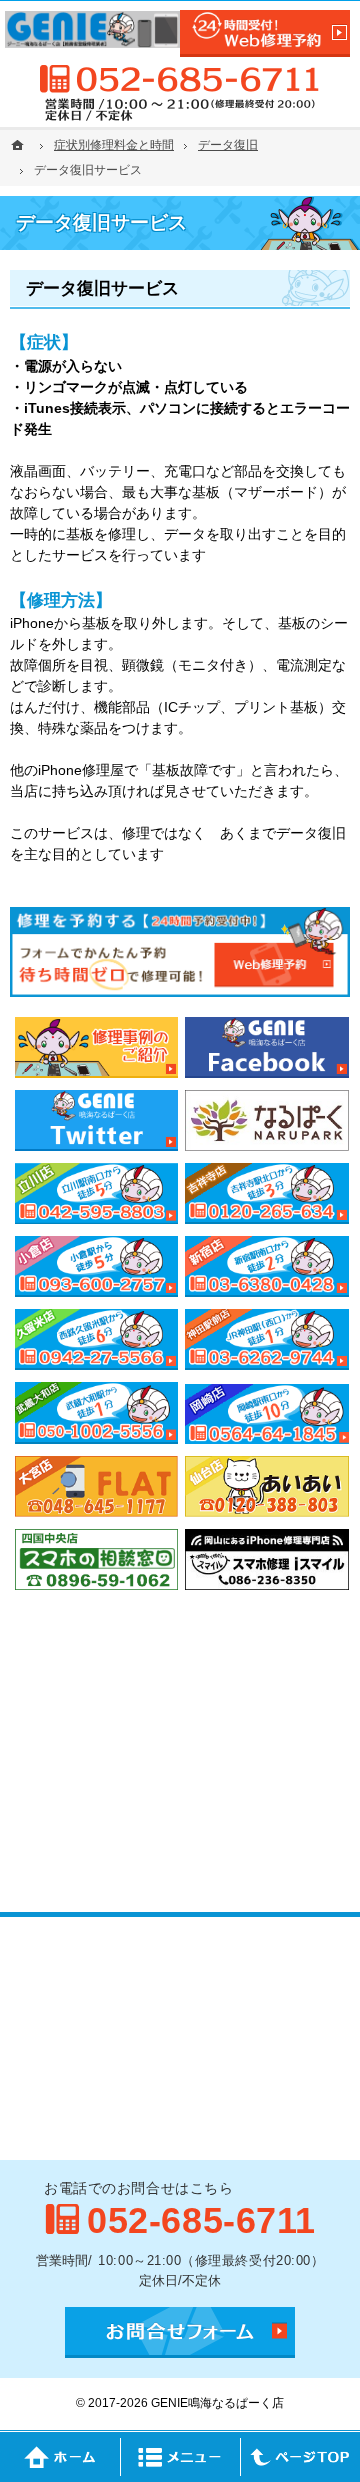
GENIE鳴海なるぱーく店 (217, 2403)
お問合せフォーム (180, 2332)
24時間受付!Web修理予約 (265, 33)
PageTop (300, 2457)
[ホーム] (20, 145)
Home (60, 2457)
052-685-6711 (180, 79)
